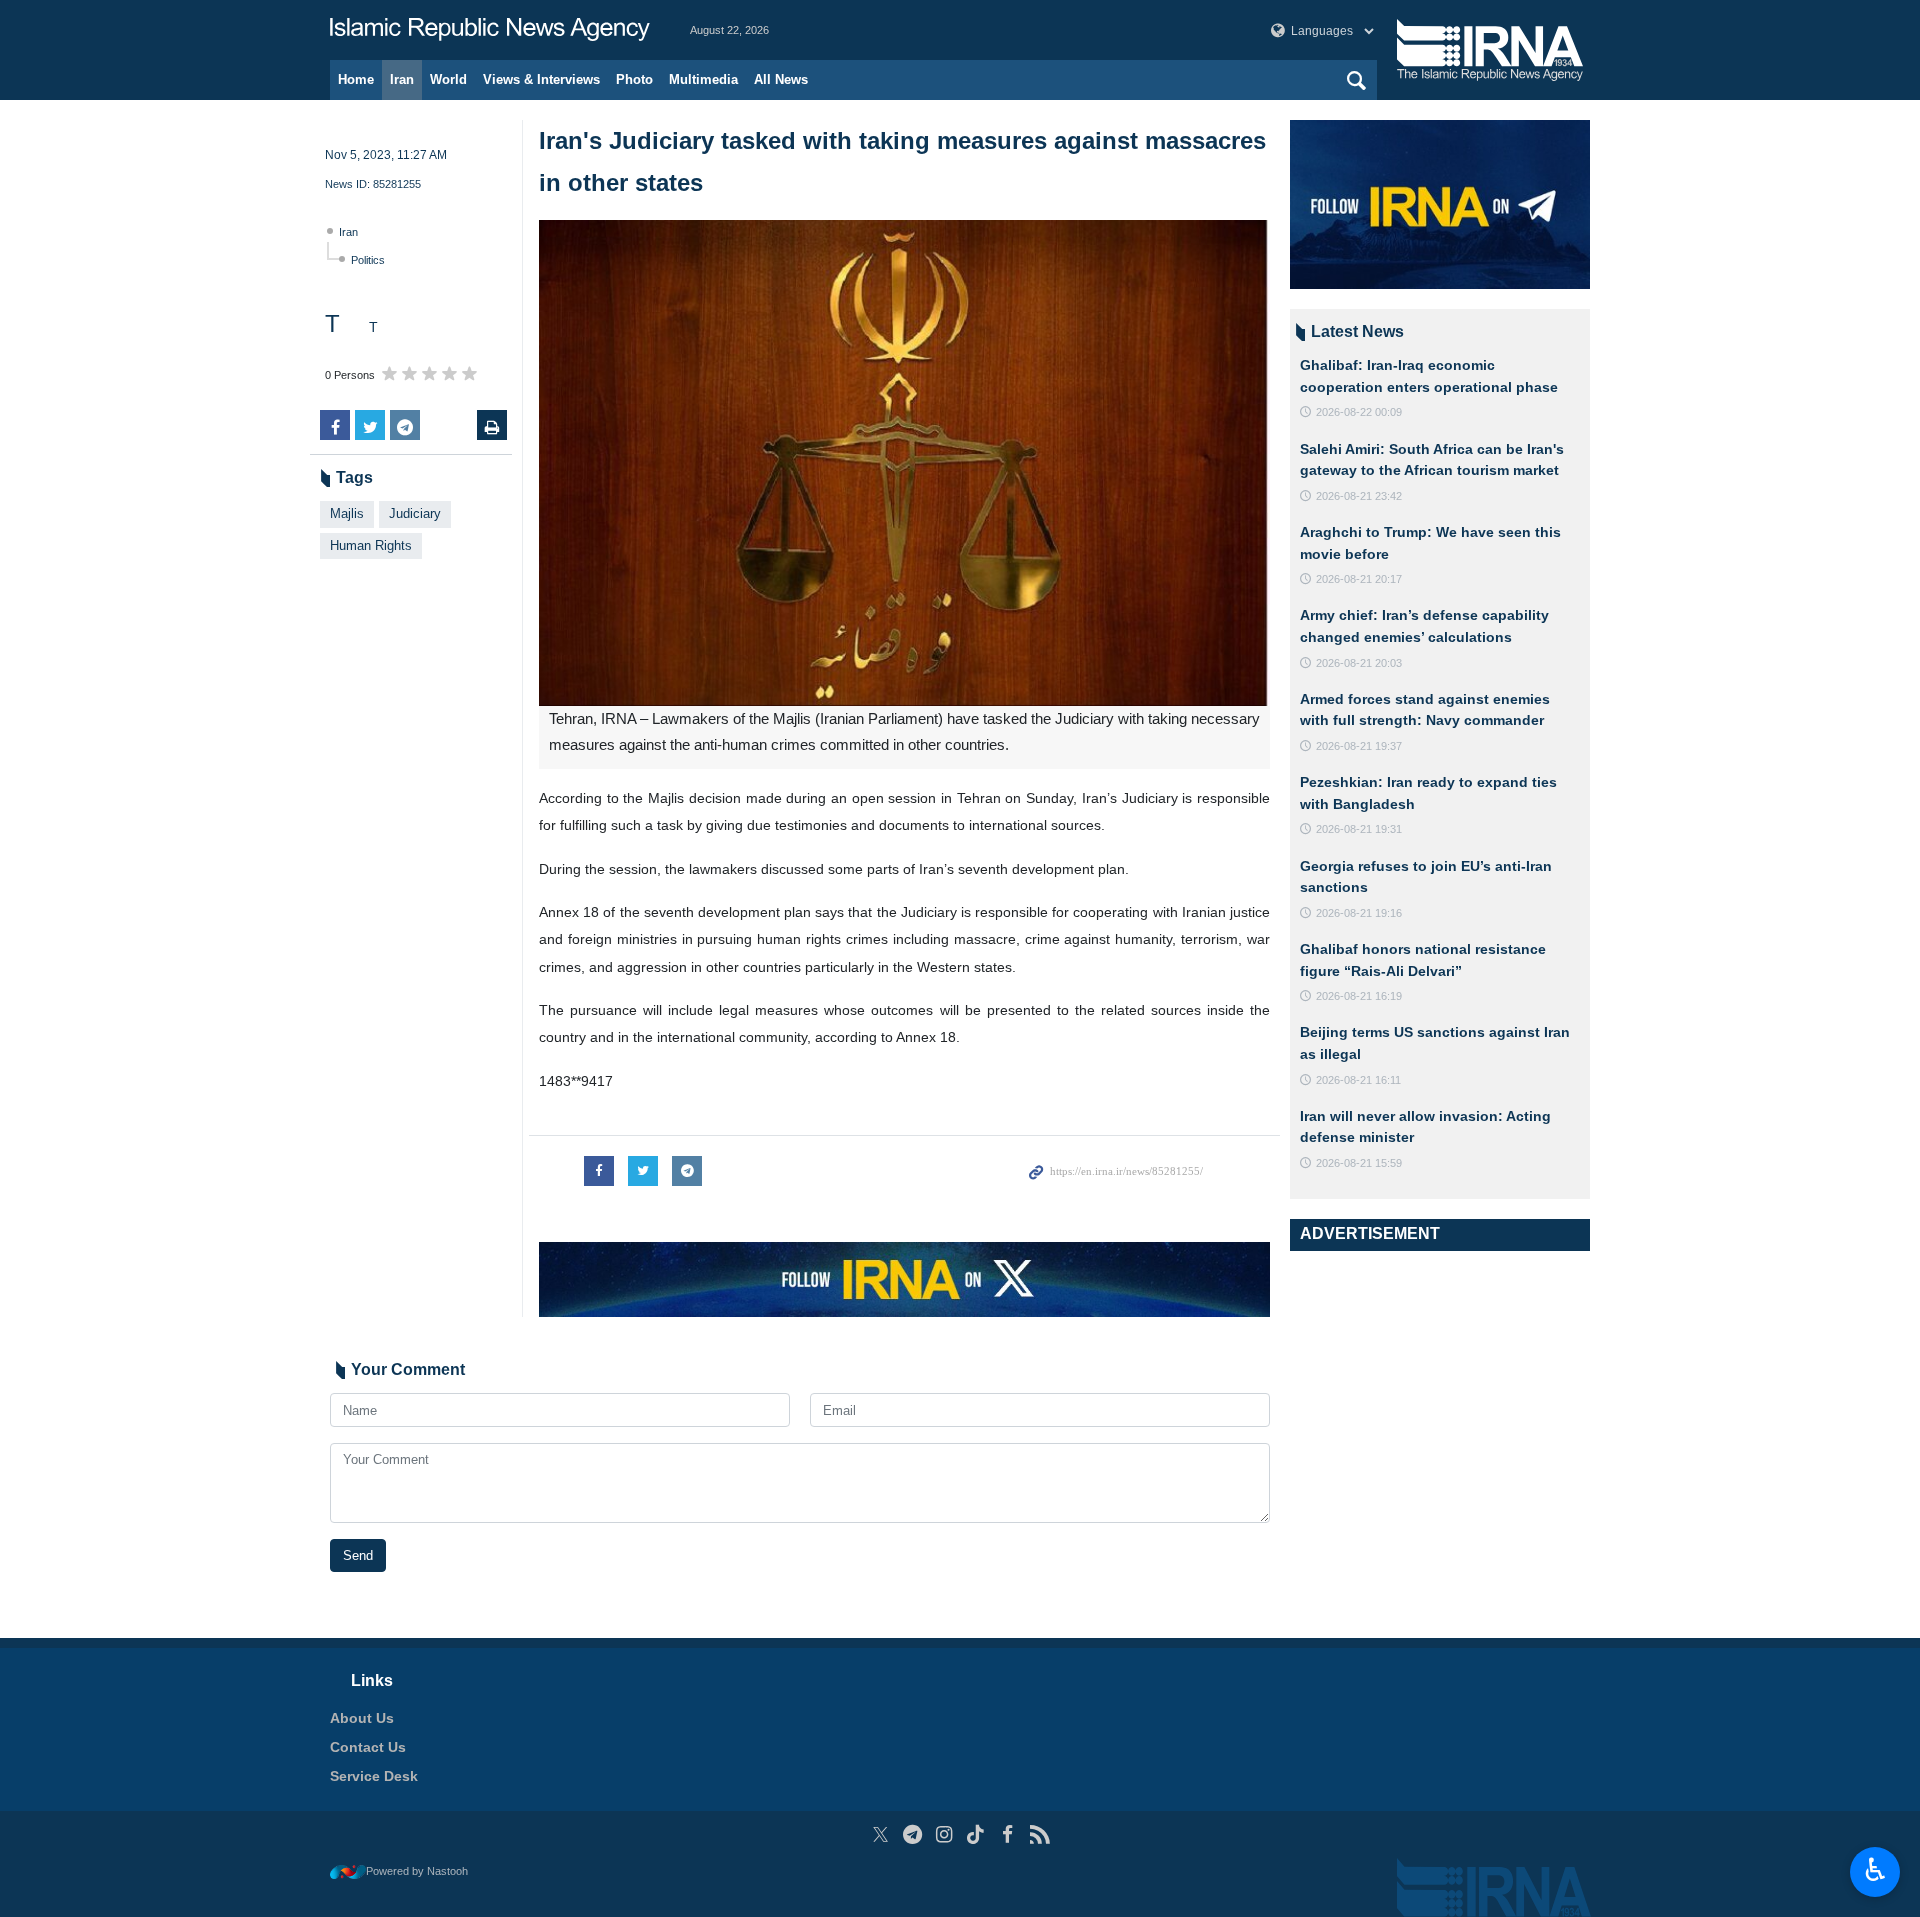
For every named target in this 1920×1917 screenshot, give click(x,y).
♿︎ (1875, 1870)
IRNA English (490, 30)
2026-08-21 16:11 (1358, 1080)
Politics (368, 260)
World (448, 79)
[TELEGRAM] (912, 1834)
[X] (880, 1834)
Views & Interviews (541, 79)
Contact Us (368, 1747)
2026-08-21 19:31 (1359, 829)
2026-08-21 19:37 (1359, 746)
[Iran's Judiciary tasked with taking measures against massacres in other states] (904, 463)
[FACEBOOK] (1007, 1834)
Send (358, 1555)
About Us (362, 1718)
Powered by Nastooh (417, 1871)
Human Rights (371, 545)
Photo (634, 79)
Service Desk (374, 1776)
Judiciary (415, 513)
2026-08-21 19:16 (1359, 913)
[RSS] (1039, 1834)
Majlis (347, 513)
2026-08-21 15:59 (1359, 1163)
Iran (402, 79)
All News (781, 79)
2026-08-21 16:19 (1359, 996)
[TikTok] (976, 1834)
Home (356, 79)
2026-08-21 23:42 (1359, 496)
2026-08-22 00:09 (1359, 412)
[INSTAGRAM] (944, 1834)
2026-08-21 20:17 (1359, 579)
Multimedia (703, 79)
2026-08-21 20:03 (1359, 663)
